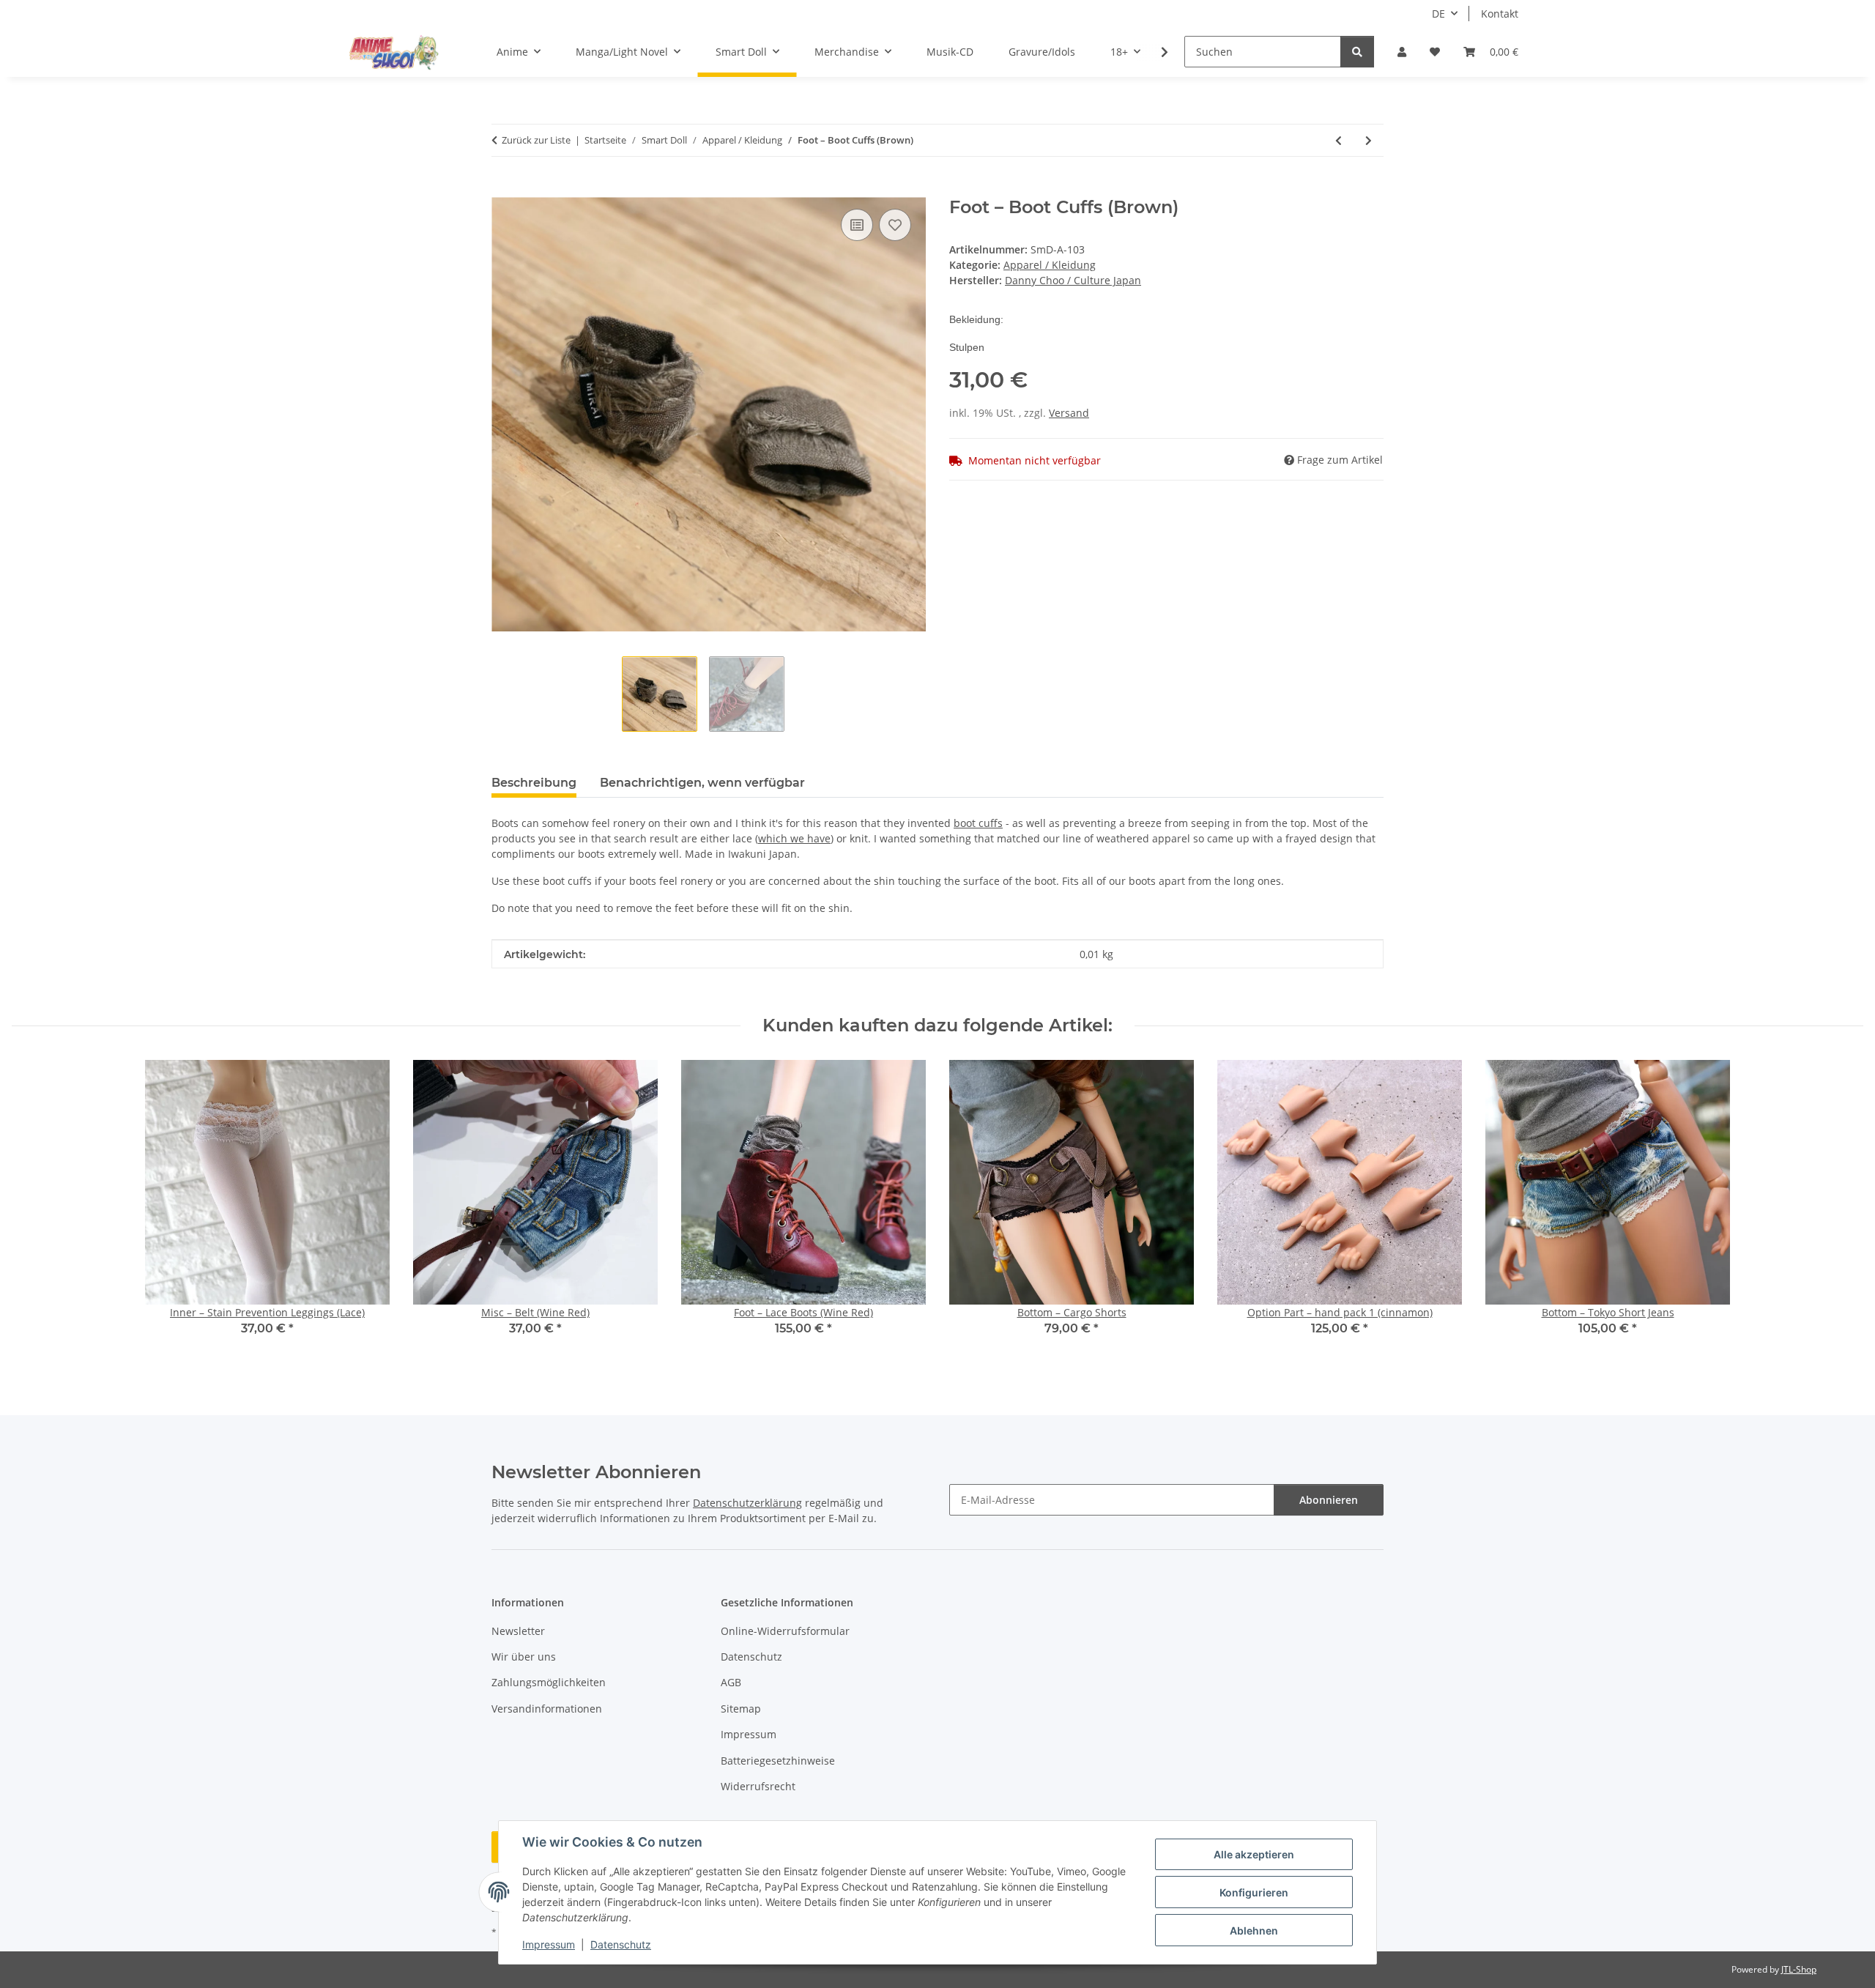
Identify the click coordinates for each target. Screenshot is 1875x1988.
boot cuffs (978, 823)
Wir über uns (524, 1657)
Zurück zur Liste (536, 140)
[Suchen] (1357, 52)
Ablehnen (1254, 1930)
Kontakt (1500, 14)
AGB (731, 1682)
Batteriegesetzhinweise (778, 1761)
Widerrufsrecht (758, 1786)
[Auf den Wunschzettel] (895, 225)
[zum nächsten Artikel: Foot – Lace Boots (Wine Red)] (1369, 140)
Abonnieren (1329, 1500)
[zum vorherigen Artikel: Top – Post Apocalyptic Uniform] (1339, 140)
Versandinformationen (547, 1709)
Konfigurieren (1254, 1892)
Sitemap (741, 1709)
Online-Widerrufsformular (785, 1631)
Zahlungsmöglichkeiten (549, 1682)
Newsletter (518, 1631)
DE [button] (1438, 14)
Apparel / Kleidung (1050, 265)
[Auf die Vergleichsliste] (857, 225)
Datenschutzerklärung (747, 1503)
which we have (794, 838)
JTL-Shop (1799, 1969)
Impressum (549, 1944)
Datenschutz (621, 1944)
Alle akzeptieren (1254, 1854)
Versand (1069, 413)
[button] (1402, 52)
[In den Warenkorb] (503, 189)
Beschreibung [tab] (534, 783)
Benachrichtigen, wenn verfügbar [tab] (702, 783)
